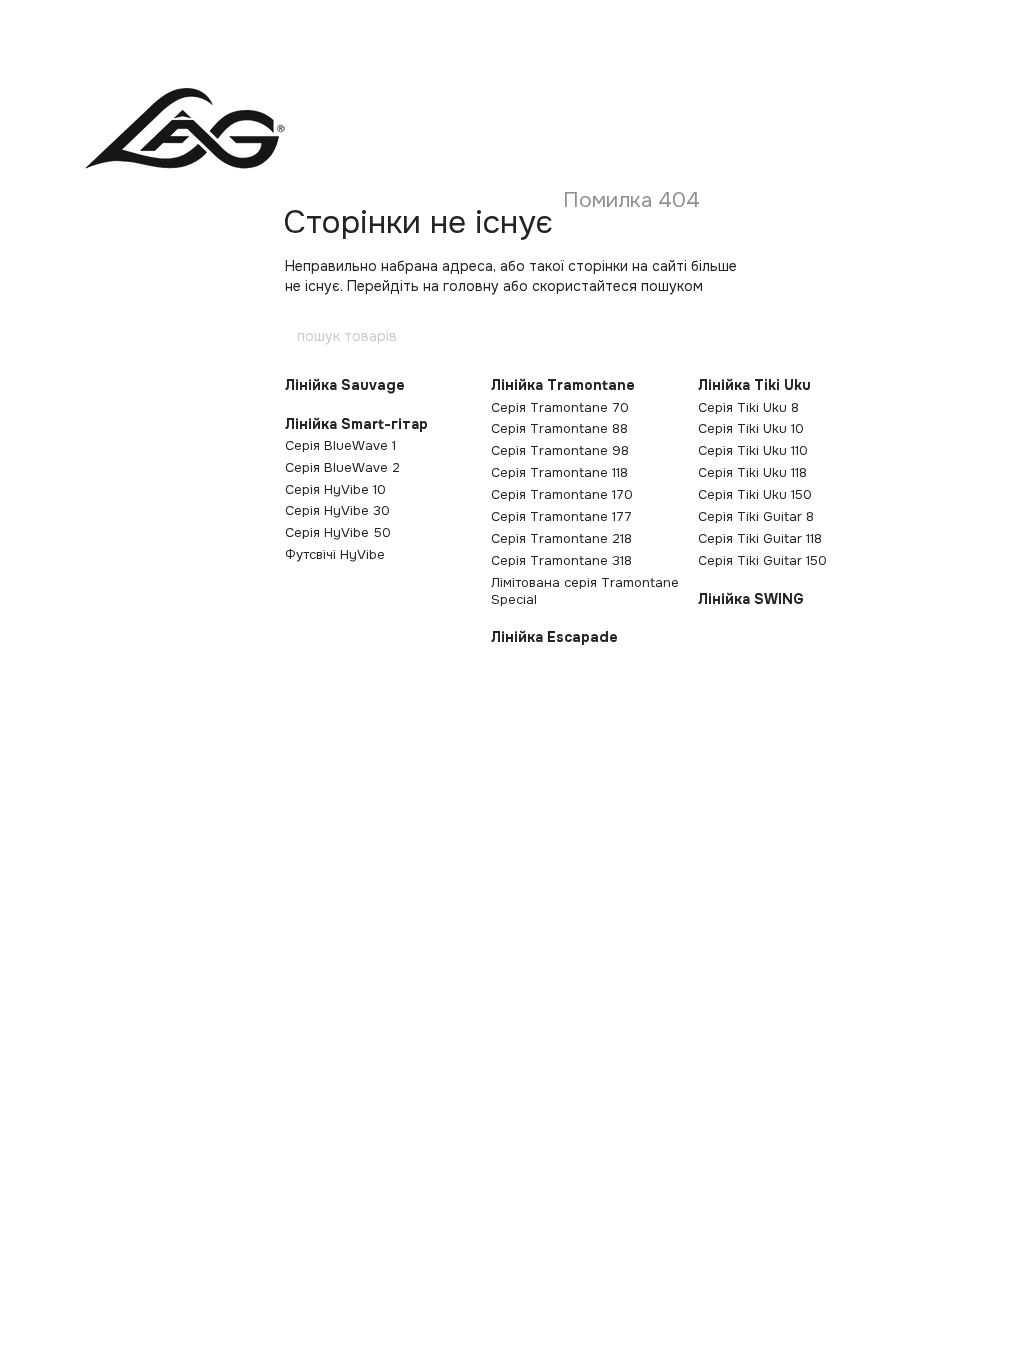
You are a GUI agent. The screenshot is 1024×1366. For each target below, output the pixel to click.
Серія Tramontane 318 (561, 560)
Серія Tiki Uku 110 (753, 450)
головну (471, 286)
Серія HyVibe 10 (335, 489)
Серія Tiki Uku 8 (748, 407)
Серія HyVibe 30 (337, 510)
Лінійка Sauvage (345, 385)
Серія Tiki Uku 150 (755, 494)
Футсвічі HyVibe (335, 554)
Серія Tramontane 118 (559, 472)
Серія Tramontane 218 (561, 538)
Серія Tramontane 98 (560, 450)
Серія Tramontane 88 (559, 428)
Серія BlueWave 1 (340, 445)
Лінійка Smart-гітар (356, 424)
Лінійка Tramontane (563, 385)
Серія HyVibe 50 (338, 532)
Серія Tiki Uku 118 (752, 472)
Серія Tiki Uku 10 (751, 428)
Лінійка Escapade (554, 637)
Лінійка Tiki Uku (754, 385)
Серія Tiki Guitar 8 (756, 516)
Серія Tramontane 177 (561, 516)
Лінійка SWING (751, 599)
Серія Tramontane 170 (562, 494)
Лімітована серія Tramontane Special (585, 591)
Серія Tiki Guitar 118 (760, 538)
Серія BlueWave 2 (342, 467)
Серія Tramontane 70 (560, 407)
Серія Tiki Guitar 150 (762, 560)
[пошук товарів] (729, 336)
